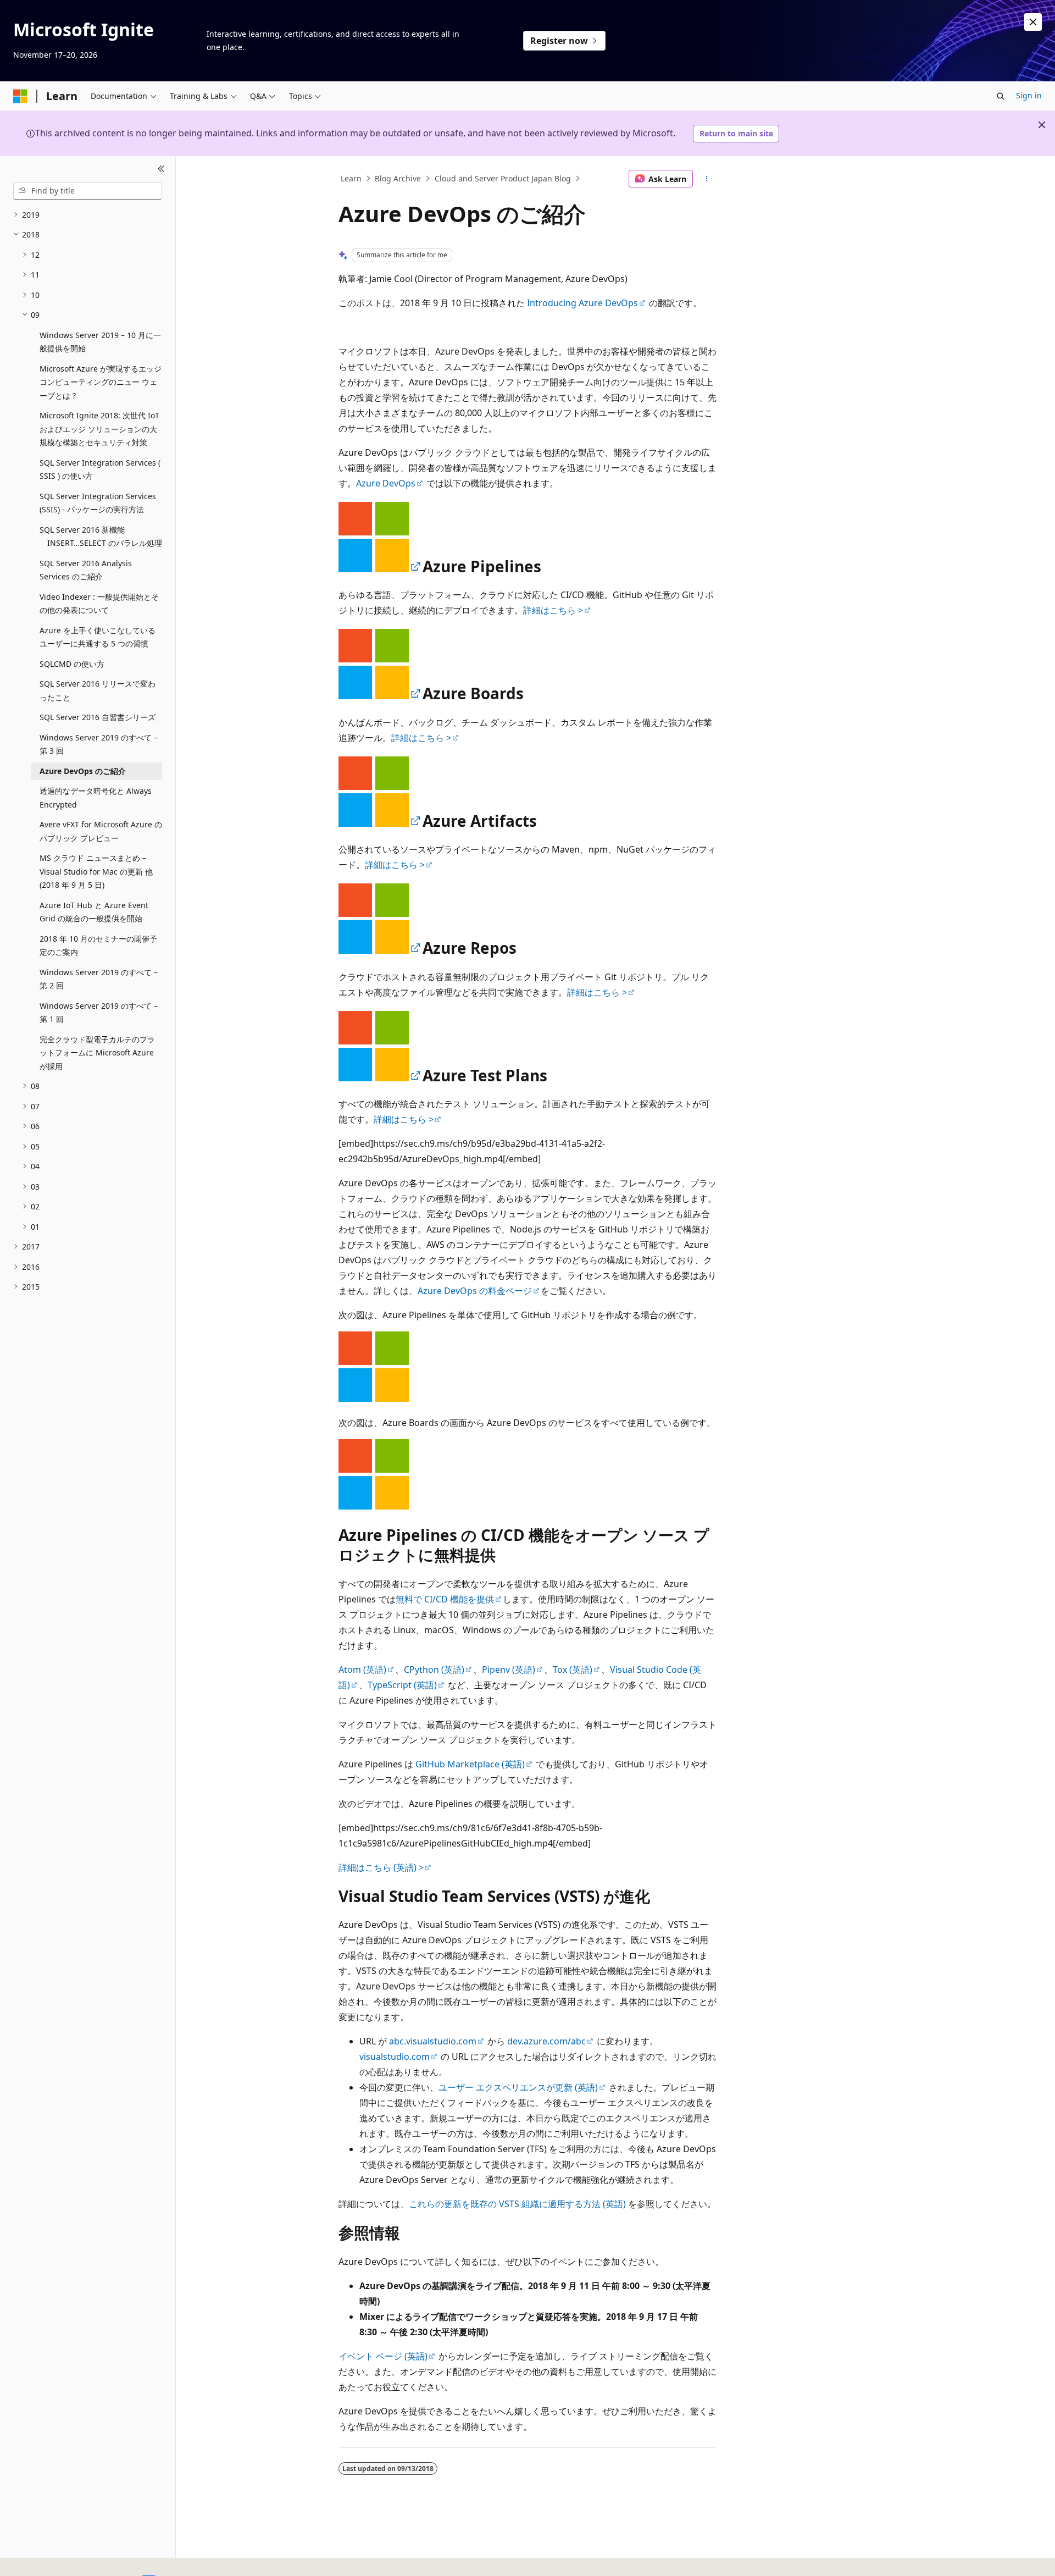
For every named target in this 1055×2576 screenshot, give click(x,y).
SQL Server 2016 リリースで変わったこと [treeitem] (98, 690)
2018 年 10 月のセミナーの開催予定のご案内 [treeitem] (98, 946)
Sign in (1029, 95)
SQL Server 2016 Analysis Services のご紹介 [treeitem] (86, 570)
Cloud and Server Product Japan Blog (503, 178)
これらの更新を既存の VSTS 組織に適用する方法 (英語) (517, 2204)
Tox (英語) (573, 1670)
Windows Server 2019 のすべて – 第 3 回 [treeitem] (99, 744)
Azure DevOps (386, 483)
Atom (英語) (362, 1670)
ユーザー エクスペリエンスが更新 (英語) (518, 2087)
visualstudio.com (395, 2057)
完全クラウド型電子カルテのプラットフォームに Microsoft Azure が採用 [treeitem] (97, 1053)
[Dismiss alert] (1033, 22)
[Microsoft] (20, 96)
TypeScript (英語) (402, 1685)
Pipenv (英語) (509, 1670)
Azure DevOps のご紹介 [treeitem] (83, 771)
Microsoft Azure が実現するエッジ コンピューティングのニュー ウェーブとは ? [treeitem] (101, 382)
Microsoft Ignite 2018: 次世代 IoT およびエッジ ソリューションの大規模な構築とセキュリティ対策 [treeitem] (99, 429)
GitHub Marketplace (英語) (470, 1764)
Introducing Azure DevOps (582, 303)
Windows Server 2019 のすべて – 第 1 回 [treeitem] (99, 1013)
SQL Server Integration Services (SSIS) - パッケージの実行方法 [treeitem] (98, 503)
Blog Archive (398, 178)
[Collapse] (161, 169)
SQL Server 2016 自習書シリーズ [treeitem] (98, 717)
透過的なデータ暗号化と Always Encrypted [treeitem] (96, 798)
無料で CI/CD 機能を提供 (445, 1599)
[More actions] (707, 179)
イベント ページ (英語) (383, 2356)
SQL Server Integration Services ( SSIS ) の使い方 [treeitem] (100, 469)
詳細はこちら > (553, 610)
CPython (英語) (434, 1670)
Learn (351, 178)
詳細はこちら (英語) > (381, 1867)
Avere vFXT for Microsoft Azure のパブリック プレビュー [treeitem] (101, 831)
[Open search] (1001, 96)
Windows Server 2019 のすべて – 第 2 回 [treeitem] (99, 979)
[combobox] (88, 191)
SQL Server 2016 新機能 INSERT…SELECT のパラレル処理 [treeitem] (101, 537)
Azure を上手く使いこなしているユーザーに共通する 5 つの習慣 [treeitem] (98, 637)
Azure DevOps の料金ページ (475, 1291)
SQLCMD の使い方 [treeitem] (72, 664)
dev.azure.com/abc (546, 2041)
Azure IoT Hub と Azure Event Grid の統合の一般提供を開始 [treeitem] (94, 912)
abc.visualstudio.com (433, 2041)
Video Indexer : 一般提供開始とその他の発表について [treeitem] (99, 604)
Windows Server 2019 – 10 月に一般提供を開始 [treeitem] (100, 342)
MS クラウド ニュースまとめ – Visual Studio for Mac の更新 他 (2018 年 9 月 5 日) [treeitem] (96, 871)
